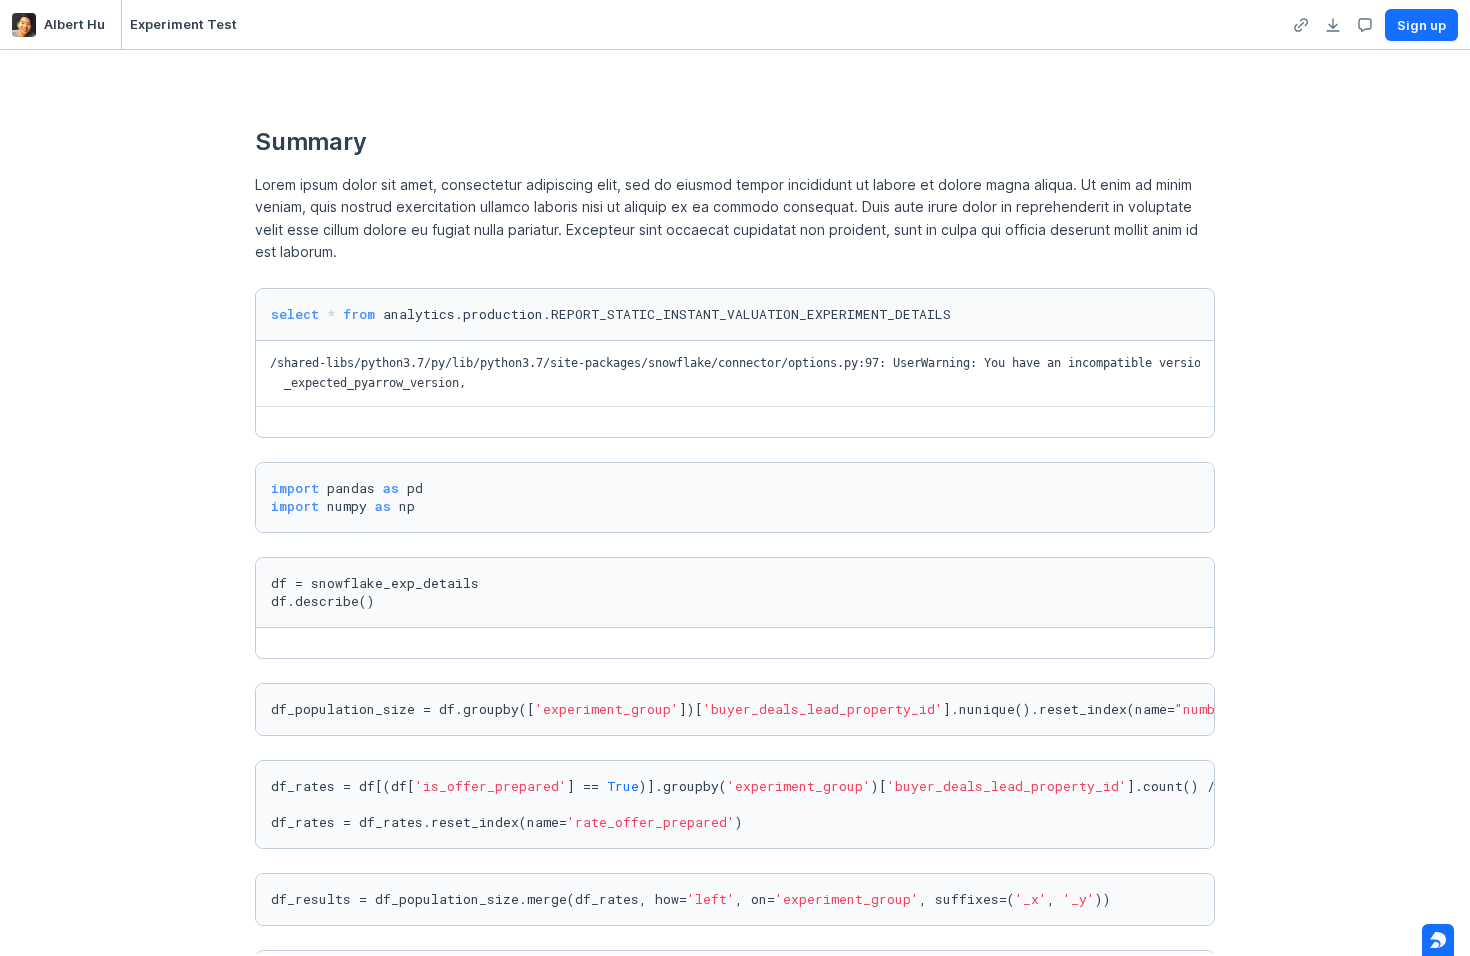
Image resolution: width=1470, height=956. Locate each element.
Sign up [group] (1421, 25)
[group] (1301, 25)
